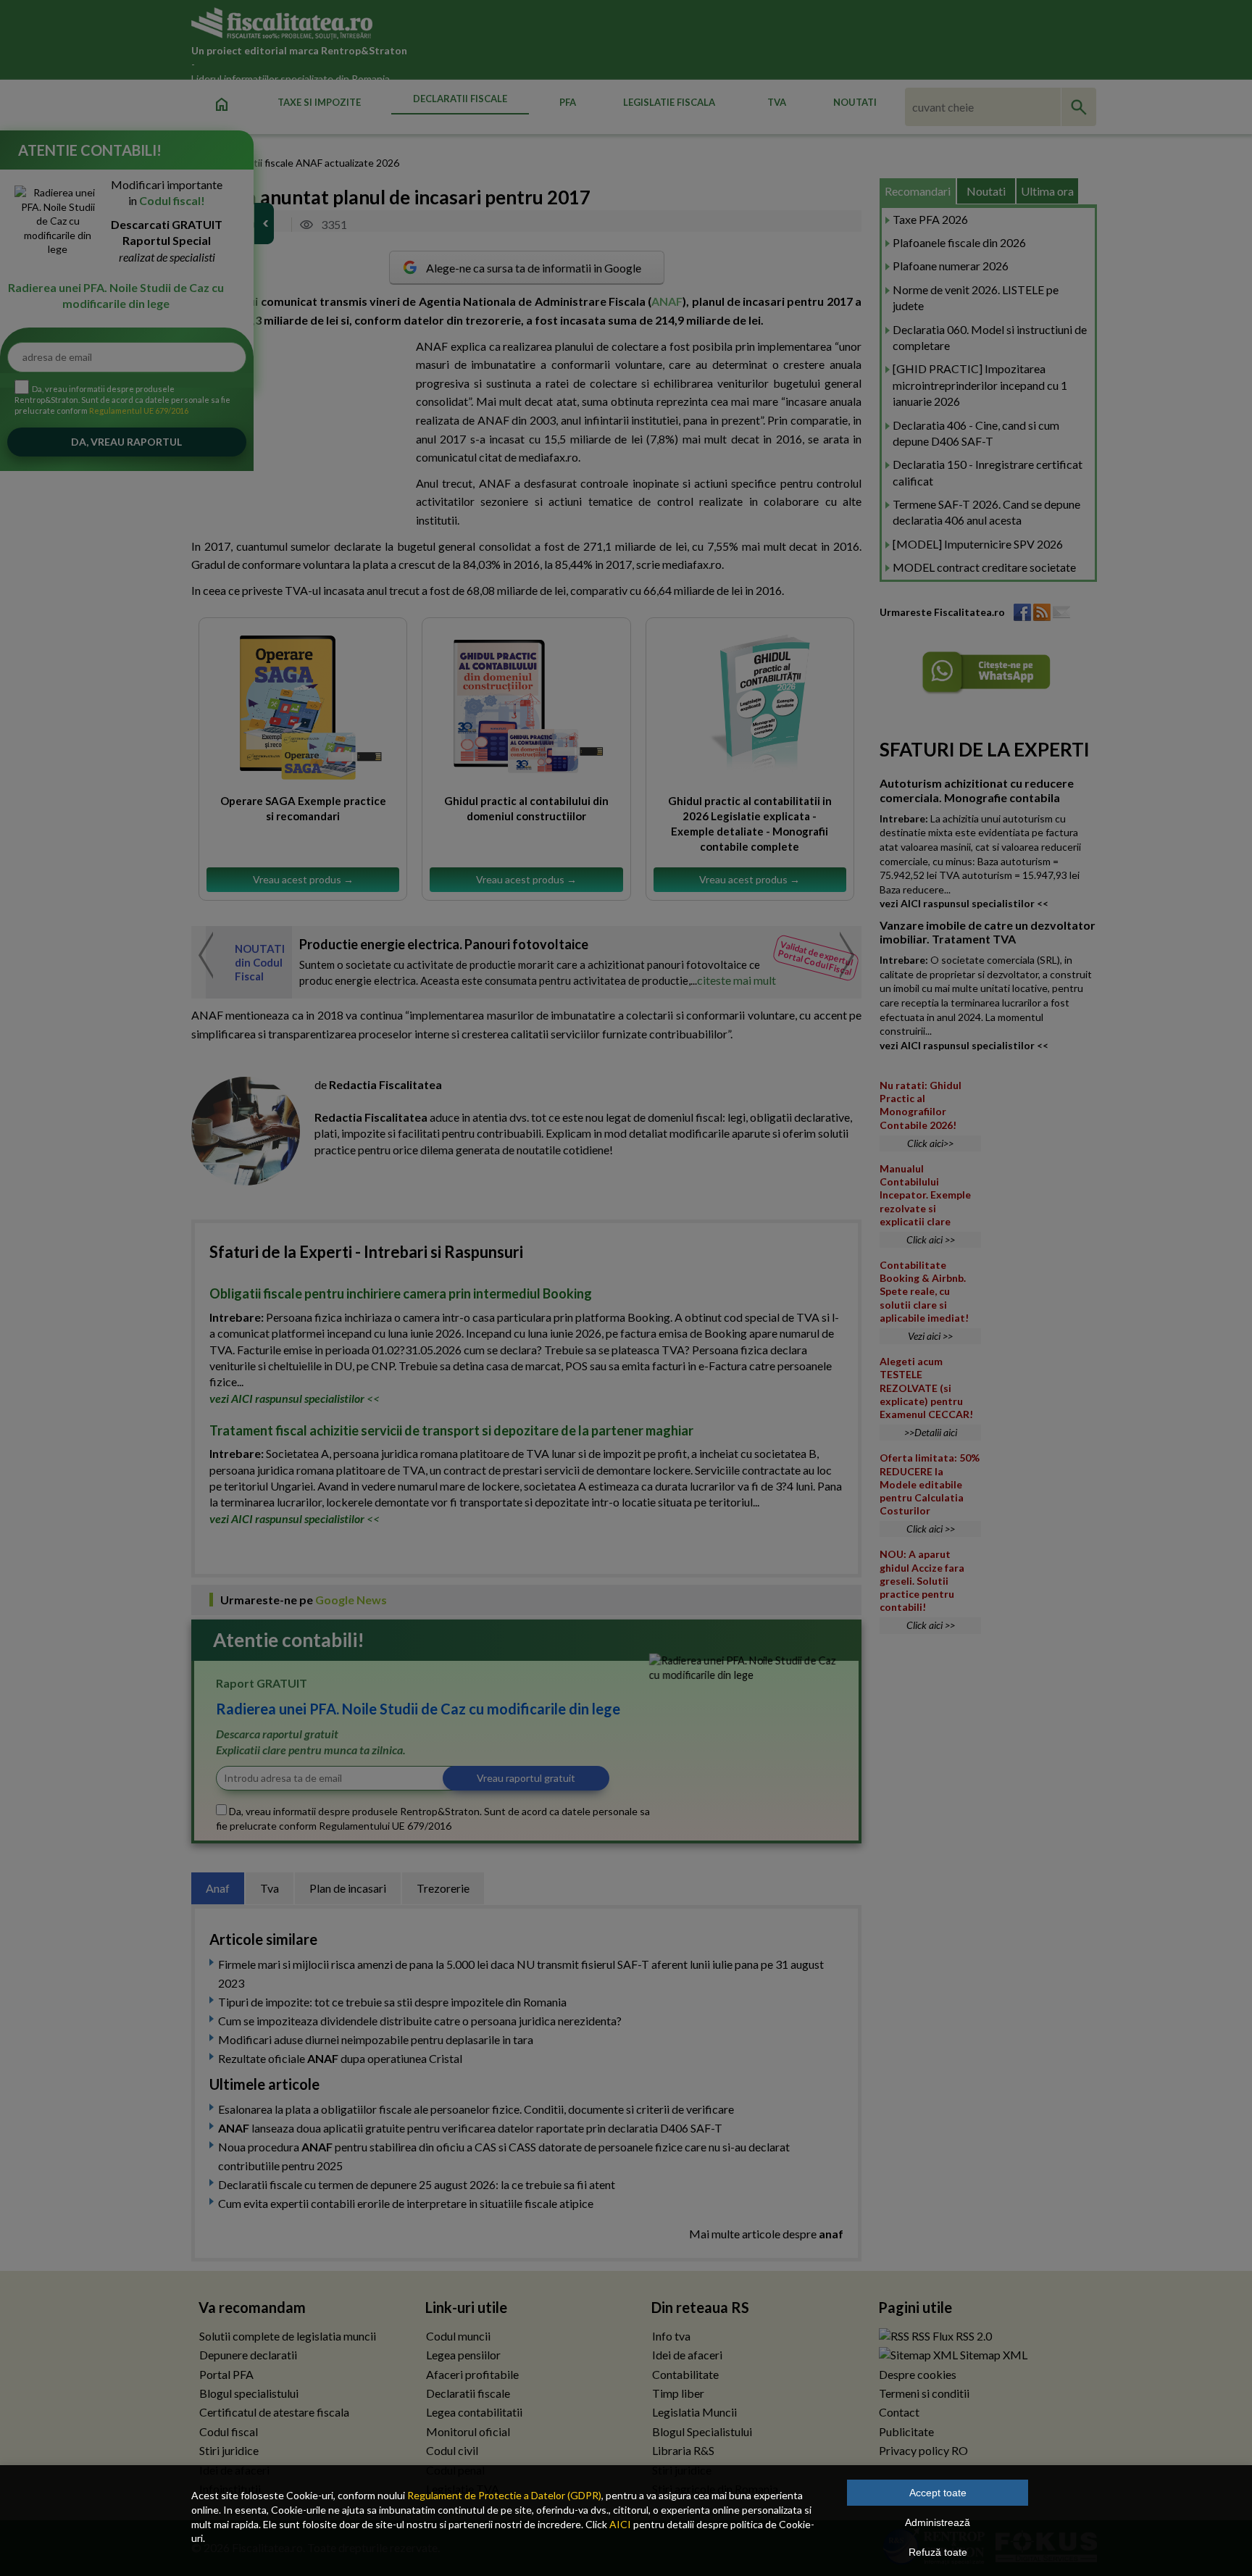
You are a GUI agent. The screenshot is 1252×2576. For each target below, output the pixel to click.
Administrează (938, 2522)
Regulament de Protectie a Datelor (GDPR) (504, 2495)
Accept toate (938, 2493)
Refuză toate (938, 2552)
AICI (620, 2524)
